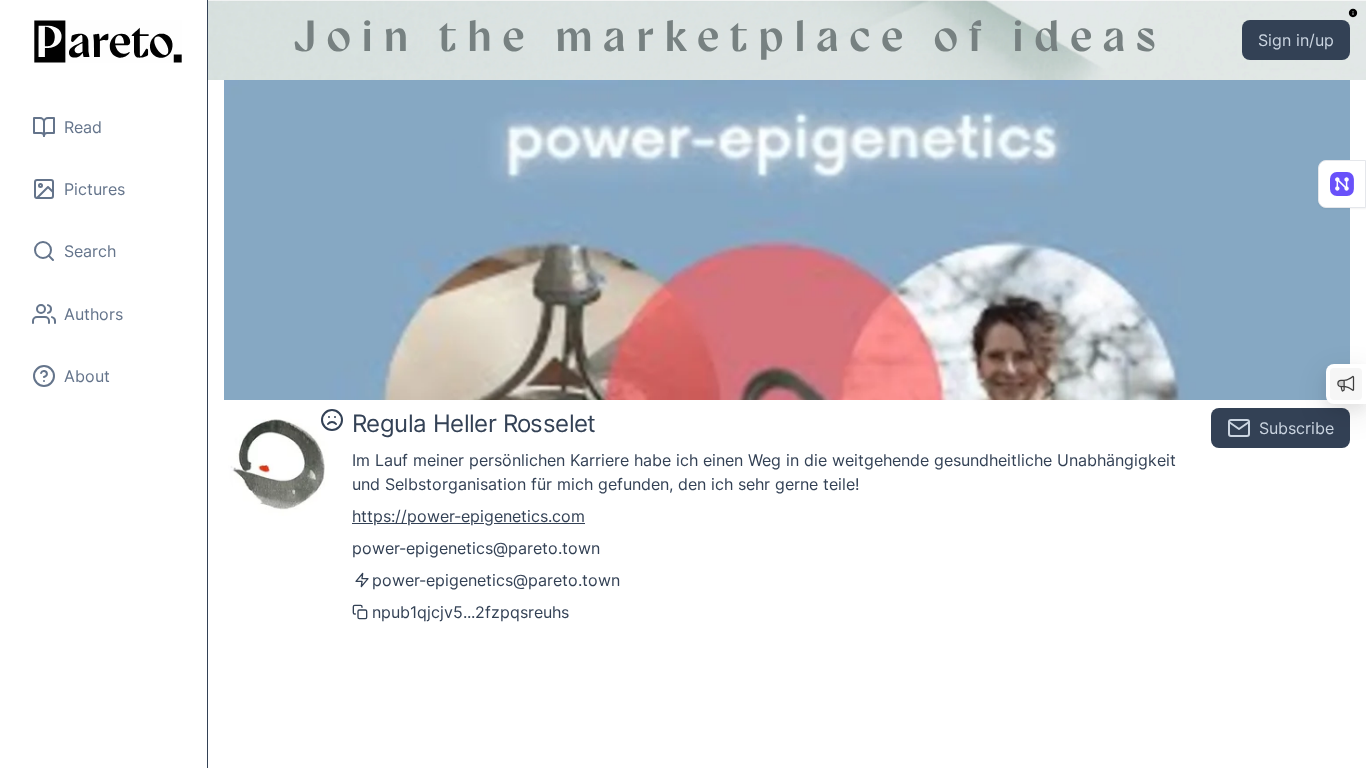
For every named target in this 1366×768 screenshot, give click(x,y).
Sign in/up (1296, 40)
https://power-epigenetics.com (468, 516)
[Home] (104, 41)
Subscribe (1296, 428)
